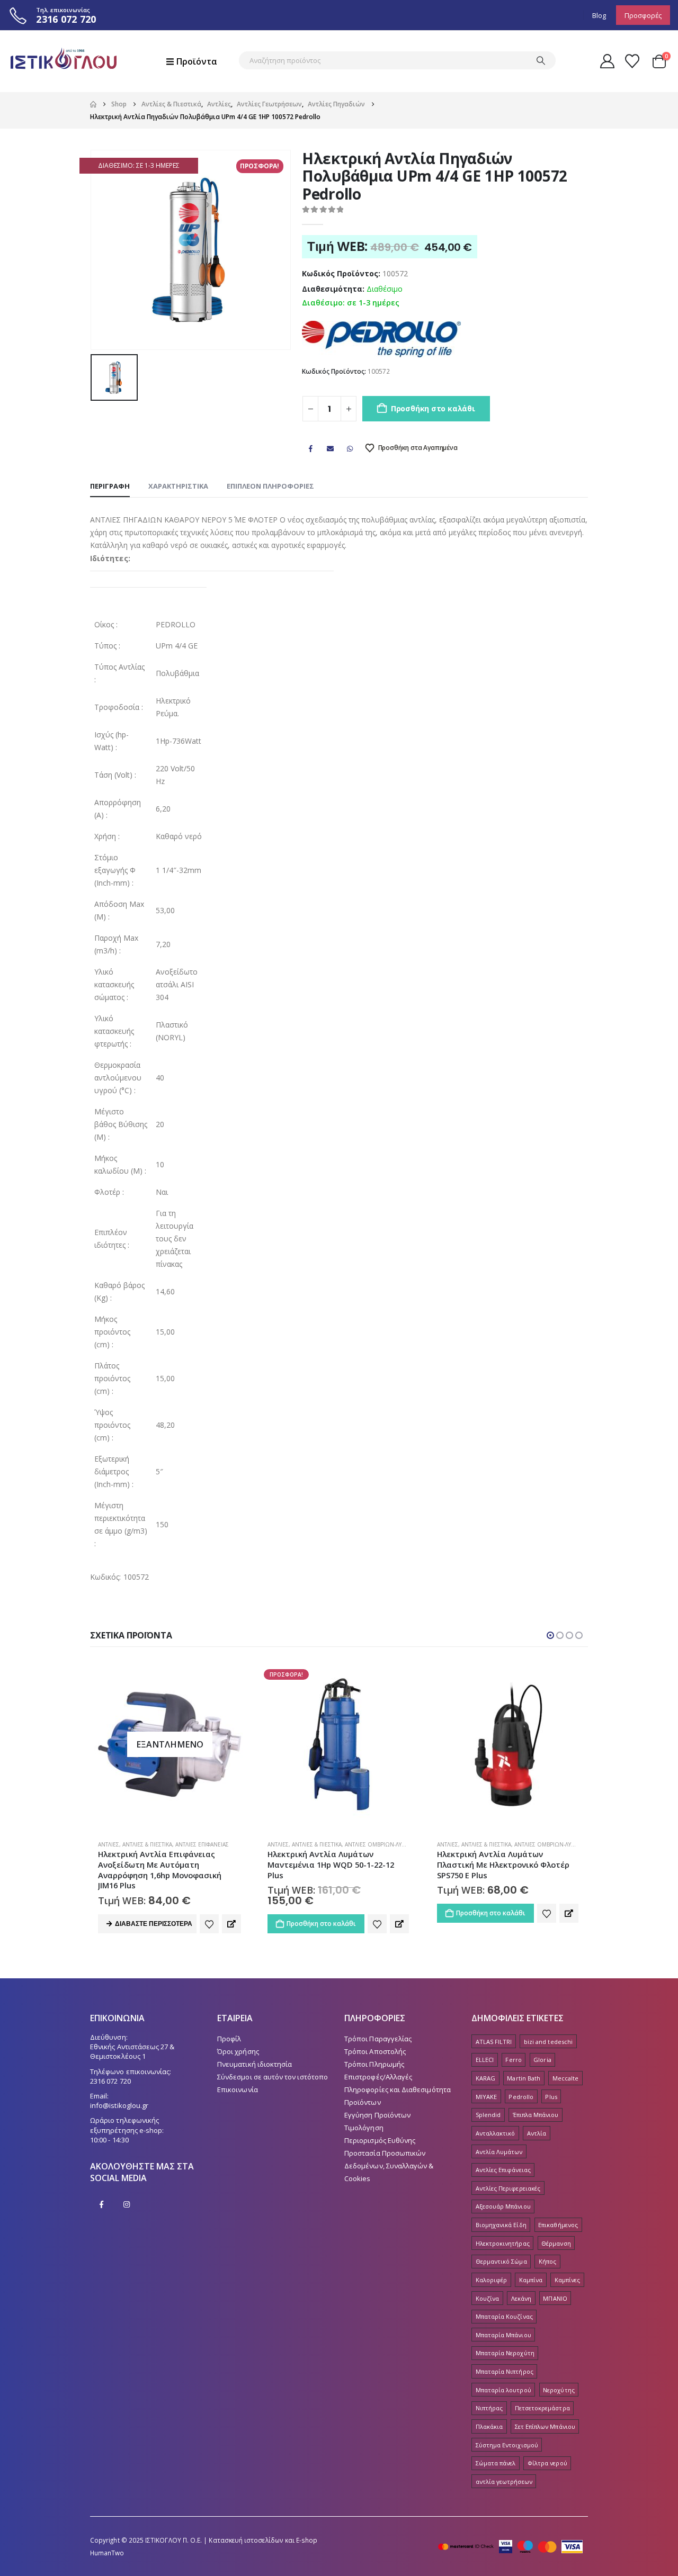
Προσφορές (643, 15)
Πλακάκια (489, 2426)
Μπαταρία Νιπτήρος (505, 2371)
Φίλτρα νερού (547, 2463)
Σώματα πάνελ (496, 2463)
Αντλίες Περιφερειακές (508, 2188)
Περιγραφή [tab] (110, 486)
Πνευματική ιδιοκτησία (255, 2064)
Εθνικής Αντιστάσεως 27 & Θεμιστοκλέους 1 (132, 2051)
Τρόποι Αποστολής (375, 2051)
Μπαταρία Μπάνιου (503, 2335)
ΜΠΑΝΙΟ (555, 2298)
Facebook (310, 448)
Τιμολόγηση (364, 2128)
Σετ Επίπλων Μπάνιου (545, 2426)
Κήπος (547, 2261)
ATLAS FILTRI (494, 2042)
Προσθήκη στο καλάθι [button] (152, 1924)
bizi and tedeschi (548, 2042)
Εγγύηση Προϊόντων (377, 2115)
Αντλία (537, 2133)
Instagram (127, 2204)
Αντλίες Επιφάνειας (503, 2170)
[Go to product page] (339, 1744)
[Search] (541, 60)
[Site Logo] (64, 61)
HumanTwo (107, 2553)
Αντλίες (109, 1844)
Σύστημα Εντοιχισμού (507, 2445)
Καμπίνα (531, 2280)
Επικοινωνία (238, 2089)
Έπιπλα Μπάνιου (536, 2115)
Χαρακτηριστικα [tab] (178, 486)
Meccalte (566, 2078)
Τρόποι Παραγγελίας (378, 2039)
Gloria (542, 2060)
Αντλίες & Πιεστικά (147, 1844)
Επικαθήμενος (558, 2225)
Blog (599, 15)
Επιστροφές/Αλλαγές (378, 2077)
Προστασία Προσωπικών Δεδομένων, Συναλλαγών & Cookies (389, 2166)
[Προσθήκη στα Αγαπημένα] (208, 1924)
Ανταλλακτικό (496, 2133)
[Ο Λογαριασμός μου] (607, 61)
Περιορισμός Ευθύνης (380, 2140)
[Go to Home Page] (93, 104)
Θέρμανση (556, 2243)
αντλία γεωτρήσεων (504, 2482)
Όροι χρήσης (238, 2051)
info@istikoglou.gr (119, 2105)
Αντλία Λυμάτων (499, 2152)
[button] (550, 1635)
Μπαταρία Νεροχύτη (505, 2353)
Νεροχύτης (559, 2390)
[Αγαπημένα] (632, 61)
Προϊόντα (197, 61)
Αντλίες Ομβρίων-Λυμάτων (213, 1844)
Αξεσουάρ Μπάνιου (503, 2206)
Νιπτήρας (489, 2408)
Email (330, 448)
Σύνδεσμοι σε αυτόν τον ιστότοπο (273, 2077)
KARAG (485, 2078)
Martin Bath (524, 2078)
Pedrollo (521, 2097)
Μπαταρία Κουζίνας (504, 2316)
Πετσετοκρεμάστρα (542, 2408)
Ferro (513, 2060)
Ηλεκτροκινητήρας (503, 2243)
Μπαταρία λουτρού (503, 2390)
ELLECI (485, 2060)
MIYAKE (486, 2097)
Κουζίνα (487, 2298)
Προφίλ (229, 2039)
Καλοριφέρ (492, 2280)
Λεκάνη (521, 2298)
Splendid (488, 2115)
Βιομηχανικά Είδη (501, 2225)
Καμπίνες (568, 2280)
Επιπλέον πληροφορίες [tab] (270, 486)
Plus (551, 2097)
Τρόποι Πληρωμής (374, 2064)
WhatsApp (350, 448)
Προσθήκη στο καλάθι (433, 408)
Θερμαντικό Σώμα (501, 2261)
